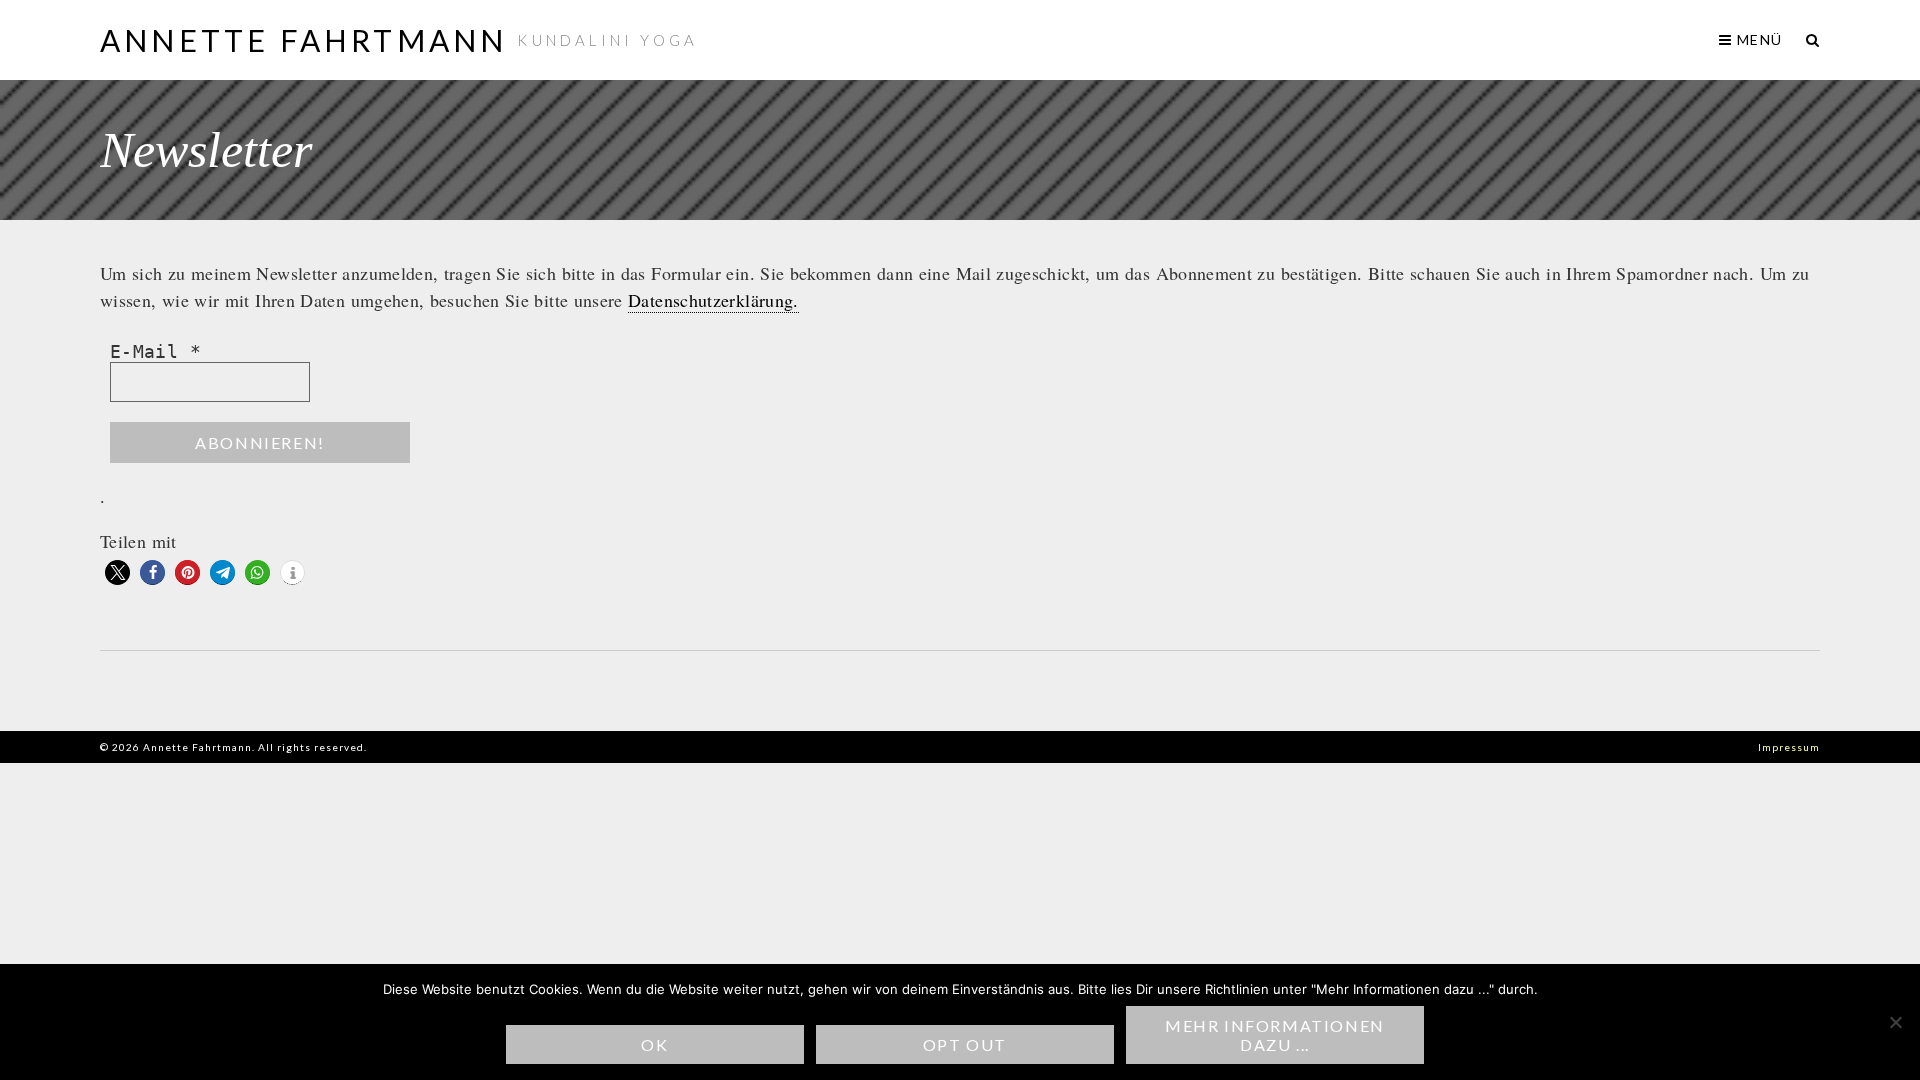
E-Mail (155, 352)
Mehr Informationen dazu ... (1275, 1035)
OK (654, 1044)
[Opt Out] (1895, 1022)
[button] (117, 572)
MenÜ (1757, 39)
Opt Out (965, 1044)
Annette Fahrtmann (303, 40)
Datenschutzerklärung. (713, 300)
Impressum (1789, 747)
